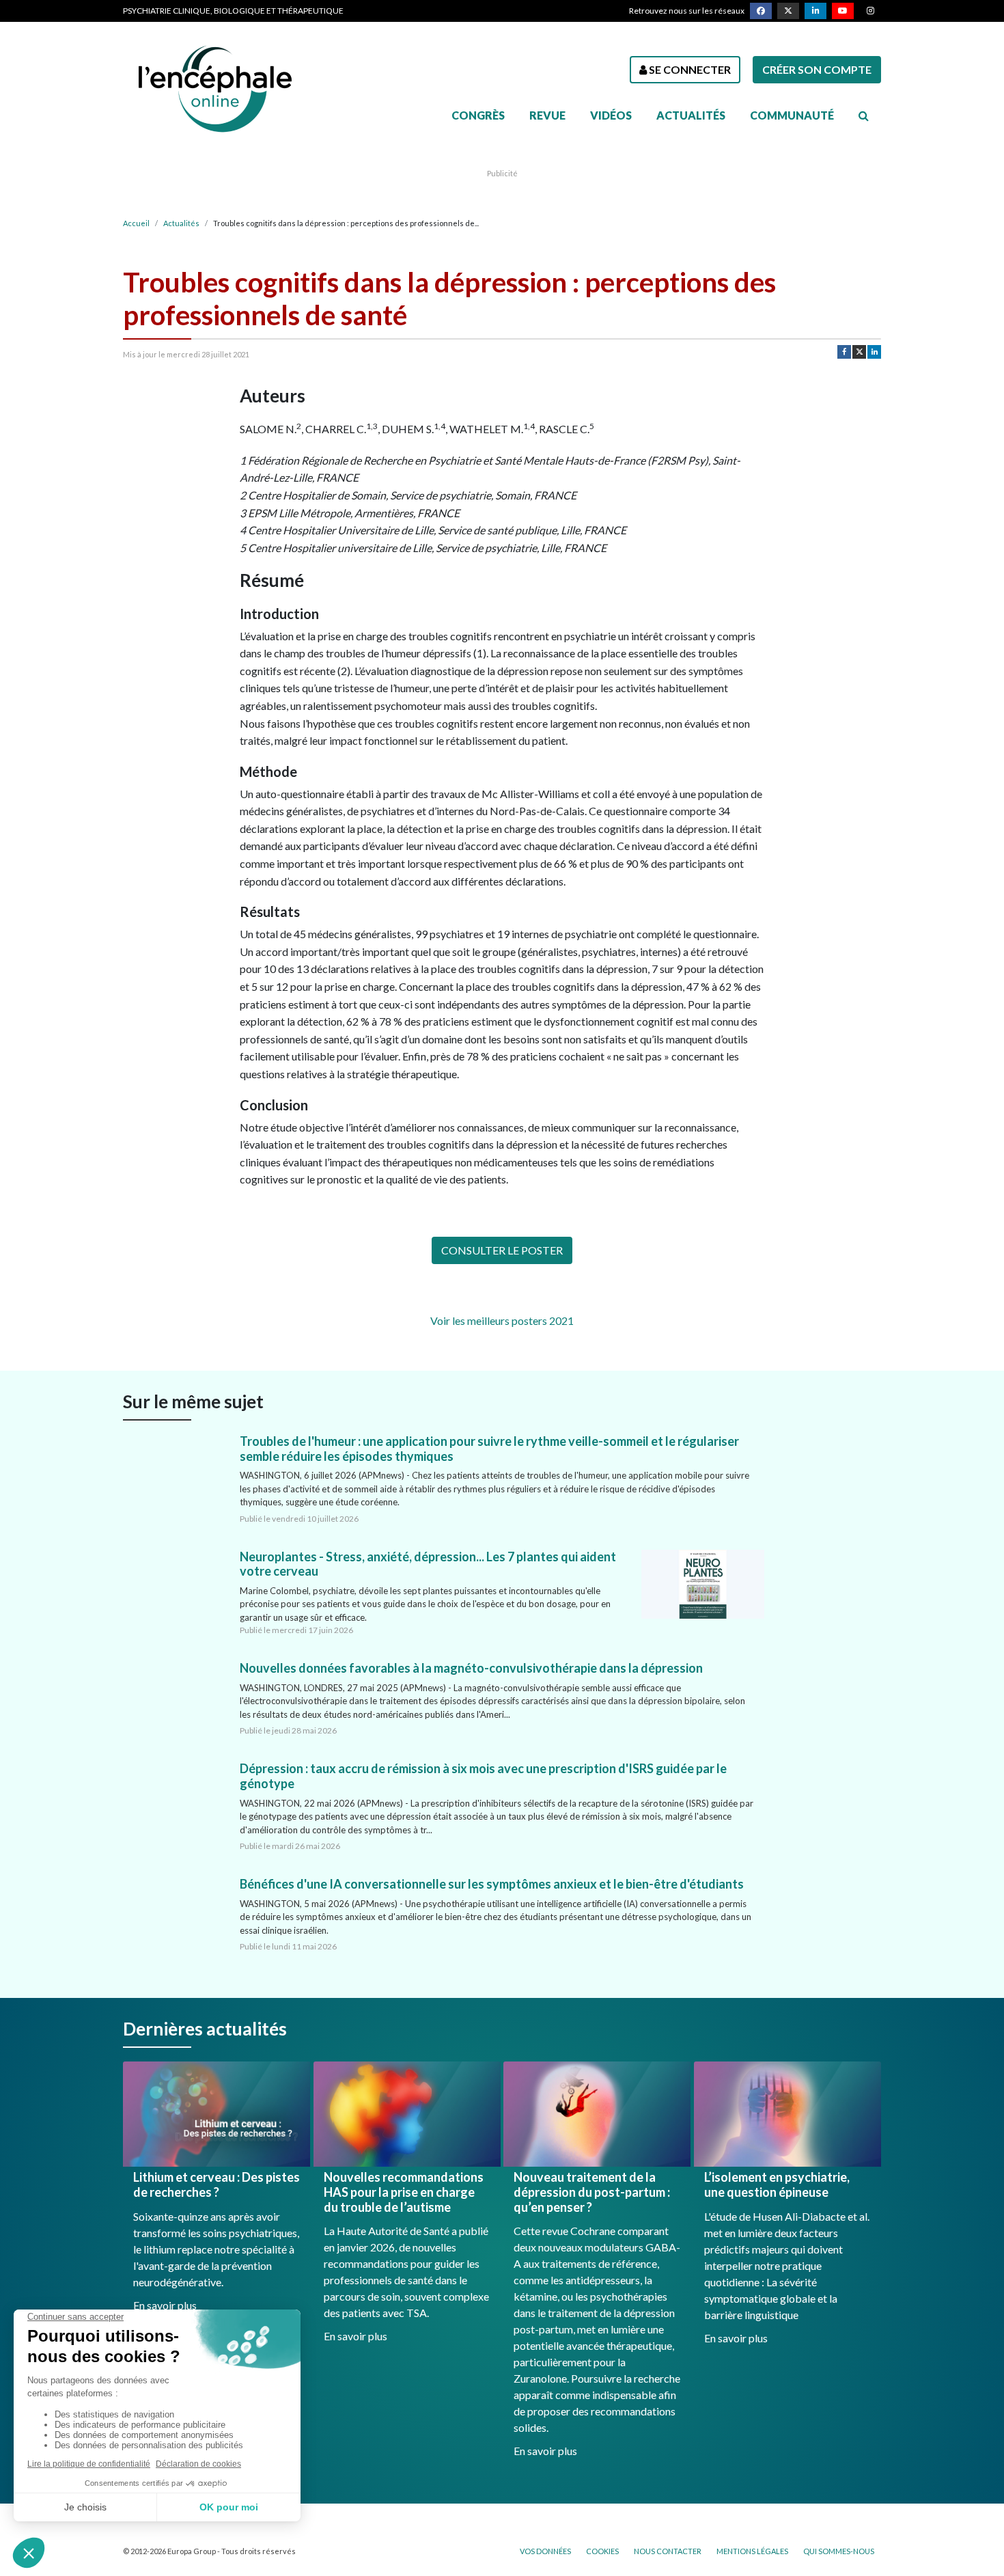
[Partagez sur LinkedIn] (874, 352)
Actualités (691, 115)
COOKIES (602, 2551)
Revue (547, 115)
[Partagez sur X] (859, 352)
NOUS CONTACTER (668, 2551)
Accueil (136, 223)
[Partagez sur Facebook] (844, 352)
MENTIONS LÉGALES (752, 2551)
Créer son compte (817, 69)
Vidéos (611, 115)
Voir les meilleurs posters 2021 (502, 1320)
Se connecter (689, 69)
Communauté (792, 115)
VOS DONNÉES (545, 2551)
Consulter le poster (502, 1250)
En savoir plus (165, 2305)
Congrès (478, 115)
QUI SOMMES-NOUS (839, 2551)
